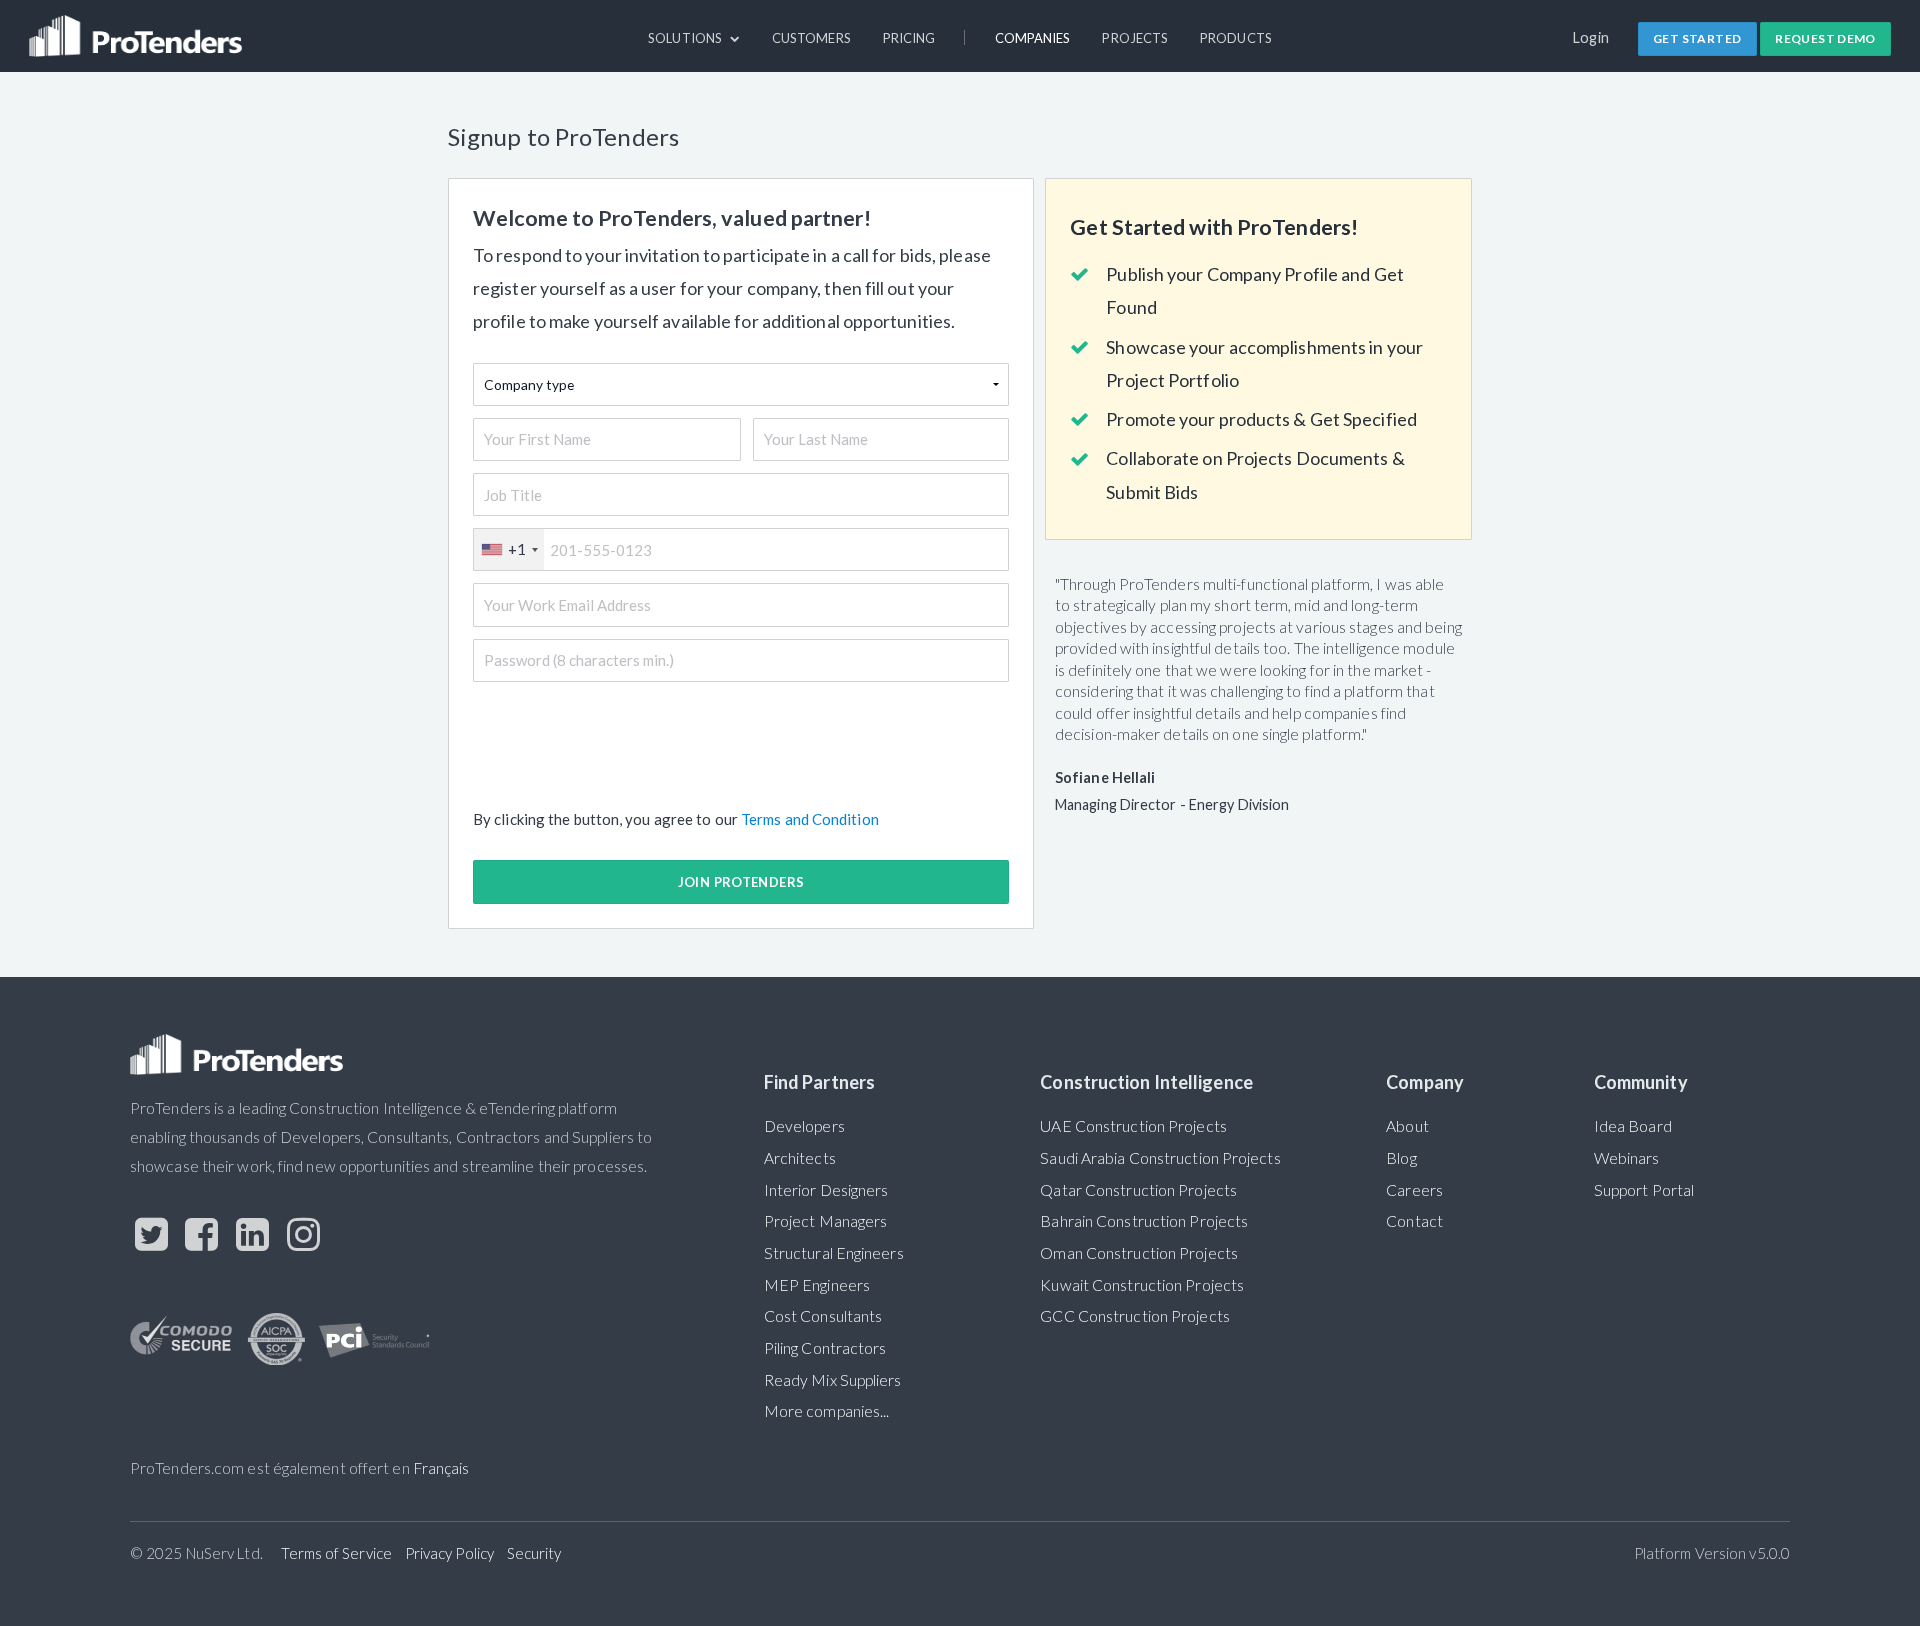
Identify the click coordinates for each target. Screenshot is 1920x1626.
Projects (1135, 38)
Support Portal (1644, 1190)
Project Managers (826, 1221)
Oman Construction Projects (1139, 1253)
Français (441, 1468)
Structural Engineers (834, 1253)
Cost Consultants (823, 1316)
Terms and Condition (810, 819)
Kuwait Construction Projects (1142, 1285)
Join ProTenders (741, 882)
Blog (1401, 1158)
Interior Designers (826, 1190)
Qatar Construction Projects (1138, 1190)
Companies (1033, 38)
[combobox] (509, 549)
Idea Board (1633, 1126)
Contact (1414, 1221)
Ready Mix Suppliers (833, 1380)
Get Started (1697, 38)
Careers (1414, 1190)
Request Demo (1825, 38)
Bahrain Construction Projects (1144, 1221)
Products (1236, 38)
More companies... (827, 1411)
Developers (804, 1126)
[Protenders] (138, 27)
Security (534, 1553)
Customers (811, 38)
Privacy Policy (449, 1553)
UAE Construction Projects (1133, 1126)
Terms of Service (336, 1553)
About (1407, 1126)
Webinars (1627, 1158)
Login (1591, 37)
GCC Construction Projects (1134, 1316)
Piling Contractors (825, 1348)
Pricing (909, 38)
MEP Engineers (817, 1285)
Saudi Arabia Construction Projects (1160, 1158)
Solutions (686, 38)
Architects (800, 1158)
